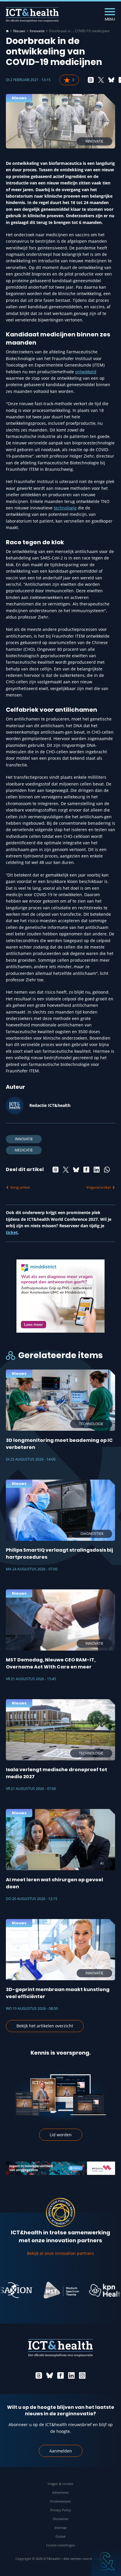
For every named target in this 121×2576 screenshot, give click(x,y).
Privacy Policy (61, 2510)
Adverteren (61, 2492)
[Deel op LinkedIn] (97, 1170)
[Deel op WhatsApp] (107, 1170)
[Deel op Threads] (91, 80)
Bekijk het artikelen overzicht (45, 2026)
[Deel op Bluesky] (111, 80)
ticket (12, 1232)
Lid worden (61, 2135)
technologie (65, 508)
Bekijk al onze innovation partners (60, 2253)
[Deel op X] (101, 80)
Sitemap (60, 2528)
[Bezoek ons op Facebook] (60, 2375)
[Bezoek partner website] (41, 2290)
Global (60, 2536)
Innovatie (37, 31)
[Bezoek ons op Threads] (39, 2375)
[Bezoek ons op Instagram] (82, 2375)
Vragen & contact (60, 2484)
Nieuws (19, 31)
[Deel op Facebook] (86, 1170)
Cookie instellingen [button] (61, 2545)
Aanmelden (61, 2451)
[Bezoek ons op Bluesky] (50, 2375)
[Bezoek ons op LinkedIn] (71, 2375)
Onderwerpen (60, 2501)
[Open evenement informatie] (106, 2561)
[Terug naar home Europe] (32, 15)
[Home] (7, 31)
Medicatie (24, 1150)
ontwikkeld (86, 372)
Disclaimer (61, 2519)
